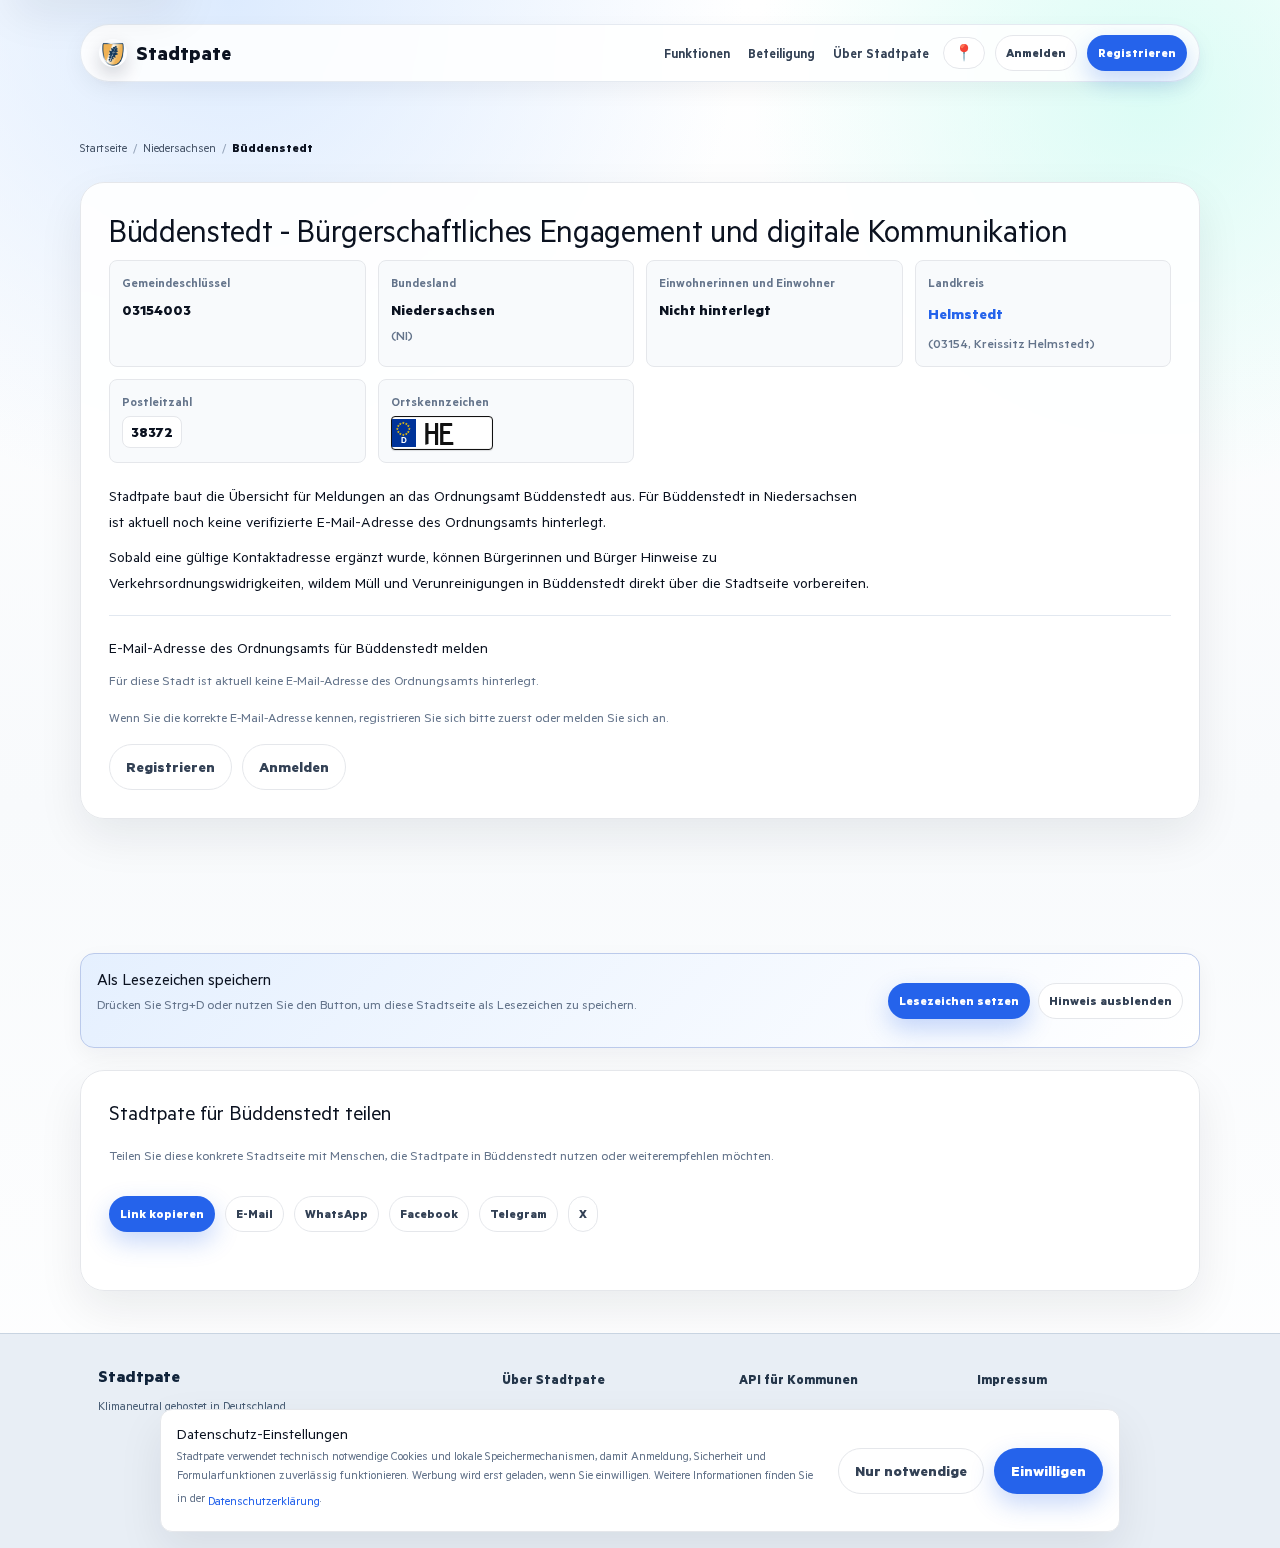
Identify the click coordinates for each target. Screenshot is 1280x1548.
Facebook (429, 1213)
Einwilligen (1048, 1470)
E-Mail (254, 1213)
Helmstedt (965, 313)
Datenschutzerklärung (264, 1500)
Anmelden (1036, 52)
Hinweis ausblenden (1110, 1000)
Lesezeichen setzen (959, 1000)
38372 (152, 431)
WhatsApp (336, 1213)
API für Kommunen (798, 1379)
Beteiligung (781, 53)
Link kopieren (162, 1213)
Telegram (518, 1213)
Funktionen (697, 53)
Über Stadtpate (881, 53)
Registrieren (1137, 52)
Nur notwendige (911, 1470)
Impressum (1012, 1379)
